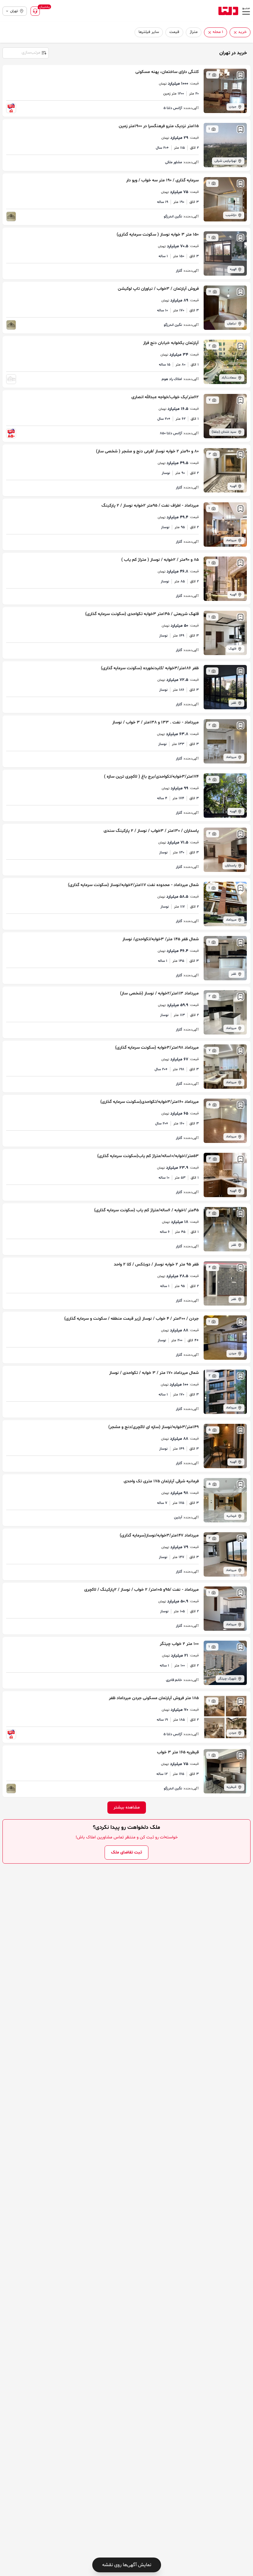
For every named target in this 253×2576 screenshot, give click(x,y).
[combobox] (25, 52)
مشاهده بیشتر (127, 1807)
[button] (235, 32)
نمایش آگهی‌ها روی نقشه (127, 2565)
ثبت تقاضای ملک (126, 1852)
